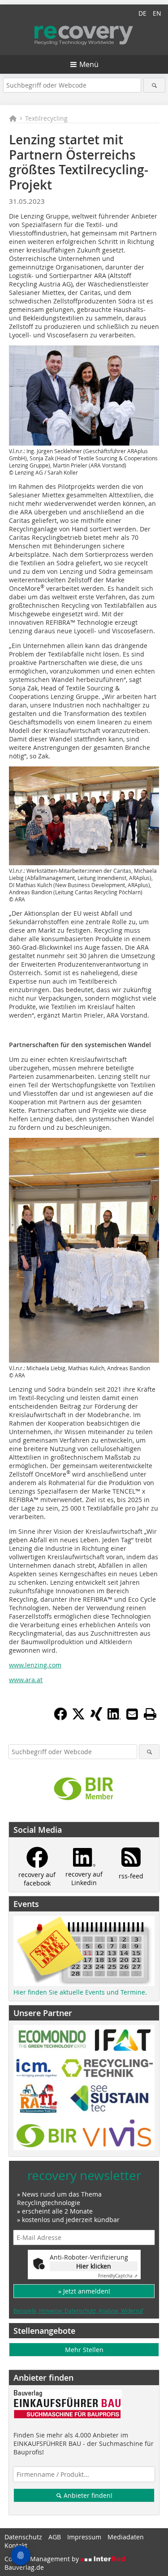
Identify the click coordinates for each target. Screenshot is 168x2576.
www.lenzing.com (35, 1665)
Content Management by (43, 2559)
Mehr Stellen (84, 2350)
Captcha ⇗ (118, 2276)
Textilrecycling (46, 118)
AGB (55, 2537)
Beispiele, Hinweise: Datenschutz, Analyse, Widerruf (78, 2311)
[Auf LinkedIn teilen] (114, 1718)
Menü (89, 64)
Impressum (84, 2537)
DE (142, 13)
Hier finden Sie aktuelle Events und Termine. (80, 1992)
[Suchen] (154, 85)
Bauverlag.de (24, 2567)
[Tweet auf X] (78, 1718)
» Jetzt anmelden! (84, 2291)
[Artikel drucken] (150, 1714)
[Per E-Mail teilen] (132, 1714)
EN (157, 13)
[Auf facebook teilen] (60, 1718)
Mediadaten (126, 2537)
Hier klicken (94, 2266)
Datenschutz (23, 2537)
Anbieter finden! (87, 2495)
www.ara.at (26, 1680)
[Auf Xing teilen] (96, 1718)
